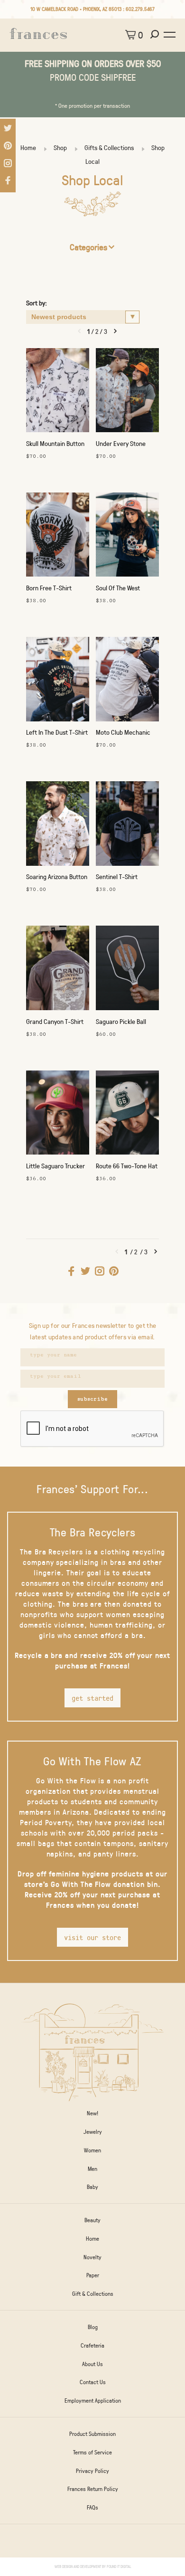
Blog (93, 2327)
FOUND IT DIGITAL (119, 2566)
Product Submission (92, 2434)
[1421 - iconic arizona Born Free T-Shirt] (58, 537)
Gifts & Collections (109, 147)
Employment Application (93, 2400)
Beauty (92, 2220)
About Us (92, 2364)
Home (28, 147)
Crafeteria (92, 2345)
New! (92, 2113)
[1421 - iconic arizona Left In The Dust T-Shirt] (58, 681)
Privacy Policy (92, 2471)
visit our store (92, 1937)
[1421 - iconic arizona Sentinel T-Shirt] (127, 826)
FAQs (92, 2507)
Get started (92, 1698)
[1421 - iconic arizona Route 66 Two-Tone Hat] (127, 1115)
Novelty (92, 2257)
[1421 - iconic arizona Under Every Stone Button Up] (127, 393)
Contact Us (93, 2382)
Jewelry (93, 2131)
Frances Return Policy (93, 2489)
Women (92, 2150)
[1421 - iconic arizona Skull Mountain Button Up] (58, 393)
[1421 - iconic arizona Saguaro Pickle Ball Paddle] (127, 970)
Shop (60, 147)
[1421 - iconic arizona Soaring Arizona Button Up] (58, 826)
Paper (93, 2275)
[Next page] (115, 331)
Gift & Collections (93, 2293)
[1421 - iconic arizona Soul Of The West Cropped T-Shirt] (127, 537)
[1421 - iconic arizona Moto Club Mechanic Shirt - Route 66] (127, 681)
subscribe (92, 1399)
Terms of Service (92, 2452)
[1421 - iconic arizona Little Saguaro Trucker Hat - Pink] (58, 1115)
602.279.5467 (140, 9)
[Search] (156, 35)
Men (92, 2169)
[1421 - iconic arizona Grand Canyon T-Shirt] (58, 970)
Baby (92, 2187)
